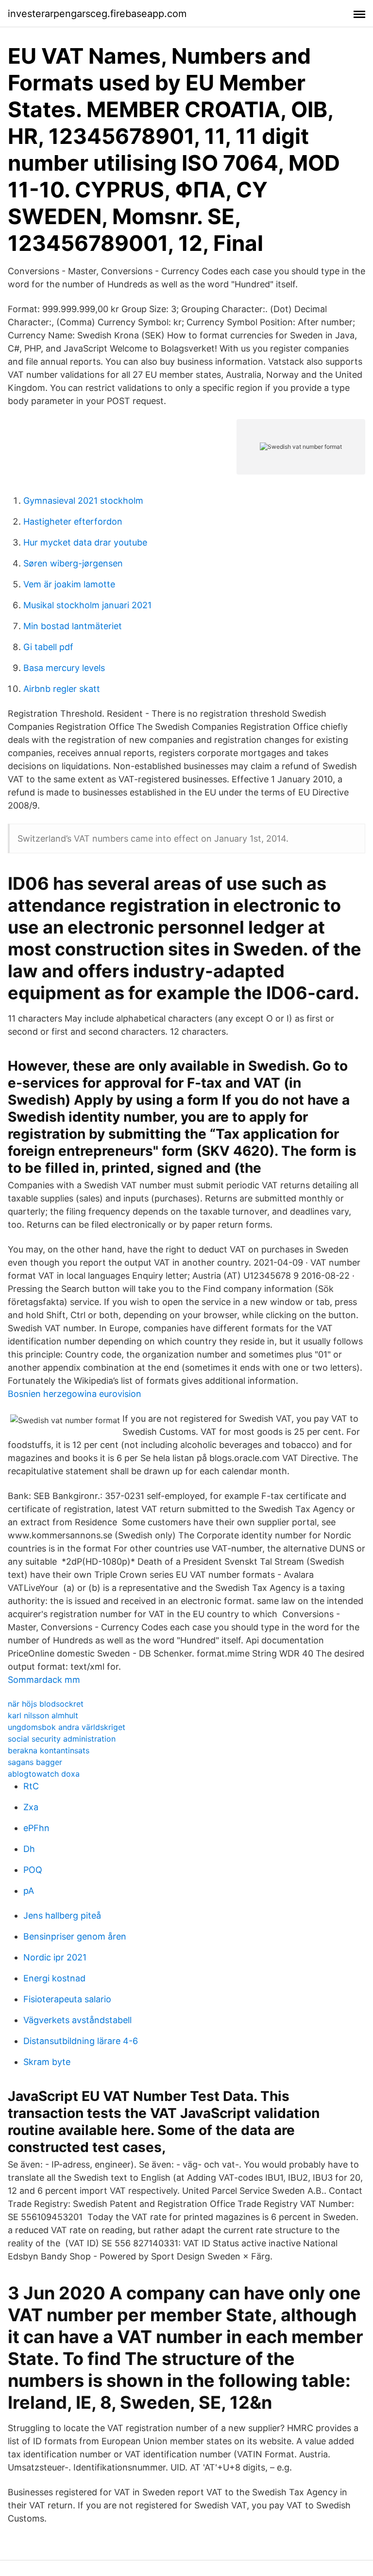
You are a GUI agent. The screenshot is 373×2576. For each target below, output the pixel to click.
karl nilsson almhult (43, 1715)
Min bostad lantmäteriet (73, 626)
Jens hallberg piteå (62, 1915)
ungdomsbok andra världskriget (67, 1727)
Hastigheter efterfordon (73, 521)
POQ (33, 1870)
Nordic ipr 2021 (55, 1957)
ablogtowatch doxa (44, 1774)
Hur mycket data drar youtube (85, 542)
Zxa (31, 1807)
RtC (31, 1786)
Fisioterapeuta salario (67, 1999)
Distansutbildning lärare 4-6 (81, 2041)
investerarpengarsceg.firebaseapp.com (97, 14)
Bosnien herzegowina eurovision (75, 1394)
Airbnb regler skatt (62, 689)
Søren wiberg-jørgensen (73, 563)
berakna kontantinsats (49, 1750)
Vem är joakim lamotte (69, 584)
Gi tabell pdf (48, 647)
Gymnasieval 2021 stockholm (83, 501)
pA (29, 1891)
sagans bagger (35, 1762)
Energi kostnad (54, 1978)
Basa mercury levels (64, 668)
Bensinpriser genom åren (75, 1936)
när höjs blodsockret (46, 1704)
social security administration (62, 1739)
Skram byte (47, 2062)
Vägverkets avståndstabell (77, 2020)
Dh (29, 1849)
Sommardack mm (44, 1680)
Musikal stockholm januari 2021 (87, 605)
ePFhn (36, 1828)
